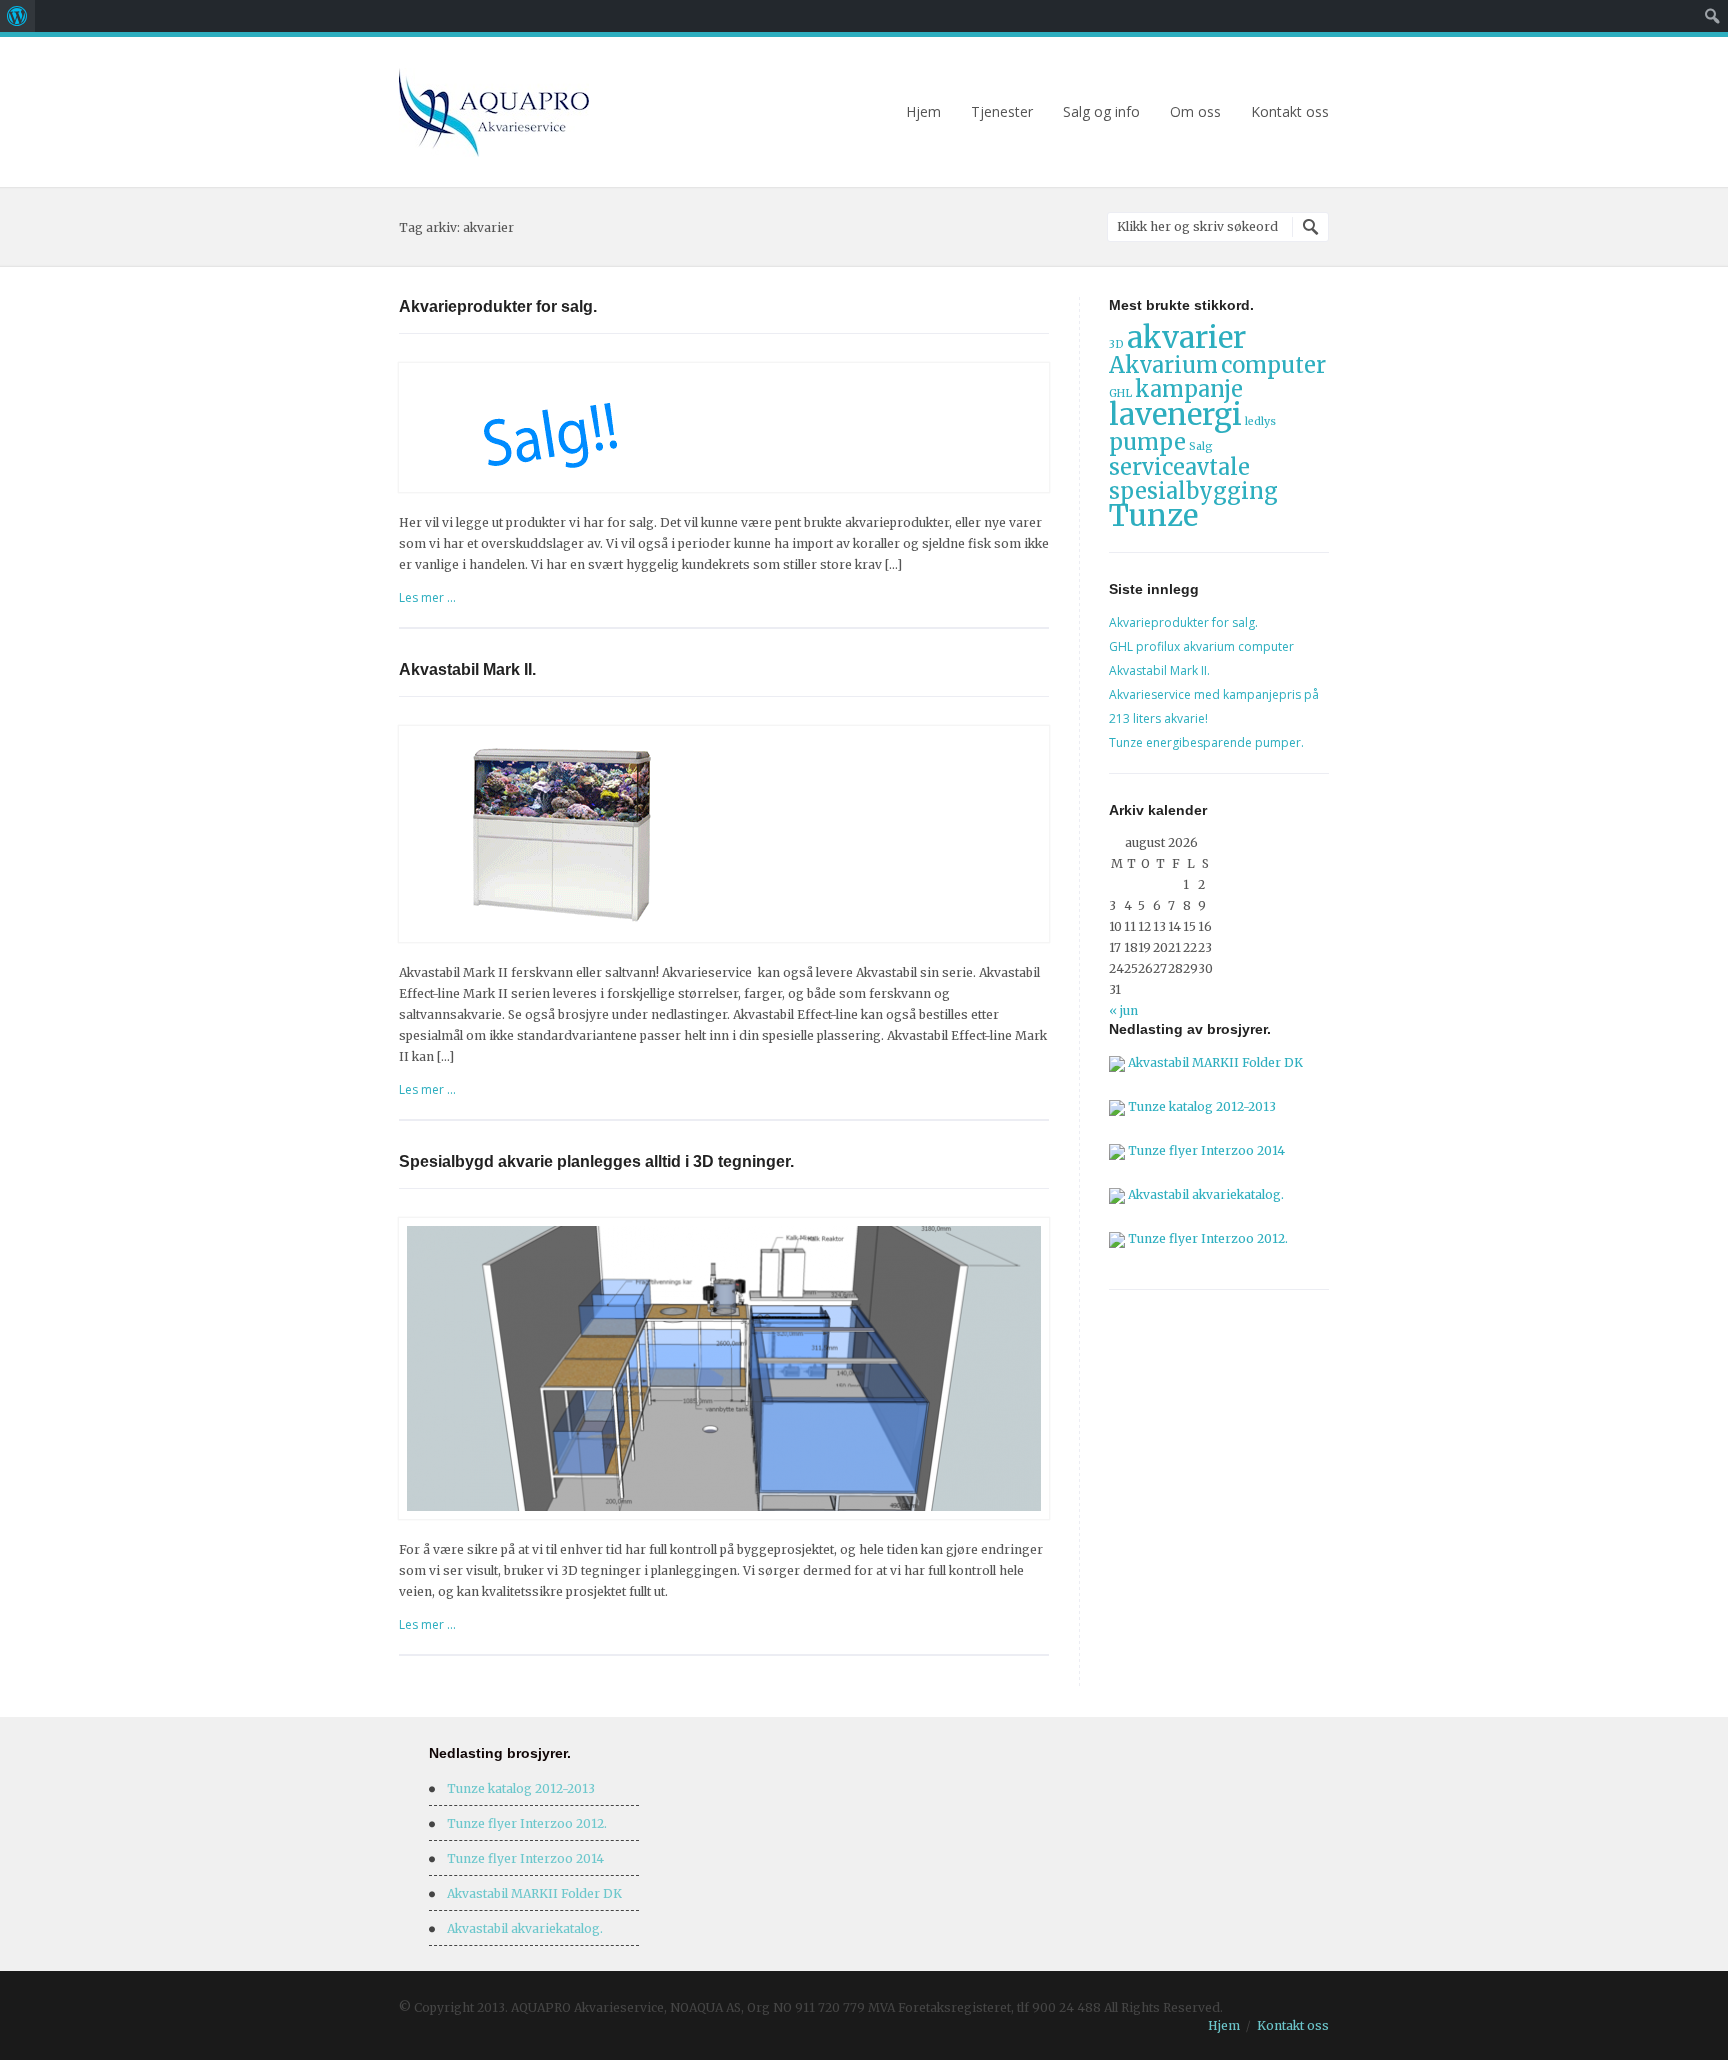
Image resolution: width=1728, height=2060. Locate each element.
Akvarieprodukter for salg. (498, 306)
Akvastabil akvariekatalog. (1206, 1194)
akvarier (1186, 337)
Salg (1201, 446)
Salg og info (1101, 112)
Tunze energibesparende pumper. (1206, 742)
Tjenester (1002, 112)
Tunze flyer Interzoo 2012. (1208, 1238)
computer (1273, 365)
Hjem (923, 112)
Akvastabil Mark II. (467, 669)
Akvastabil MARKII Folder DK (1215, 1062)
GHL (1120, 393)
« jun (1123, 1010)
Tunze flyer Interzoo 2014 (1206, 1150)
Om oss (1195, 112)
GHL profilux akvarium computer (1201, 646)
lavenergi (1175, 414)
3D (1116, 344)
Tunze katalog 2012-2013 (1202, 1106)
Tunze (1153, 515)
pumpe (1147, 442)
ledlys (1260, 421)
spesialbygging (1193, 491)
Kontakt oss (1290, 112)
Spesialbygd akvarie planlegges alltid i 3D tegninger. (596, 1161)
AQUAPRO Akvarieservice (494, 112)
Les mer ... (427, 597)
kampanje (1189, 389)
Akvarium (1163, 365)
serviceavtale (1179, 467)
